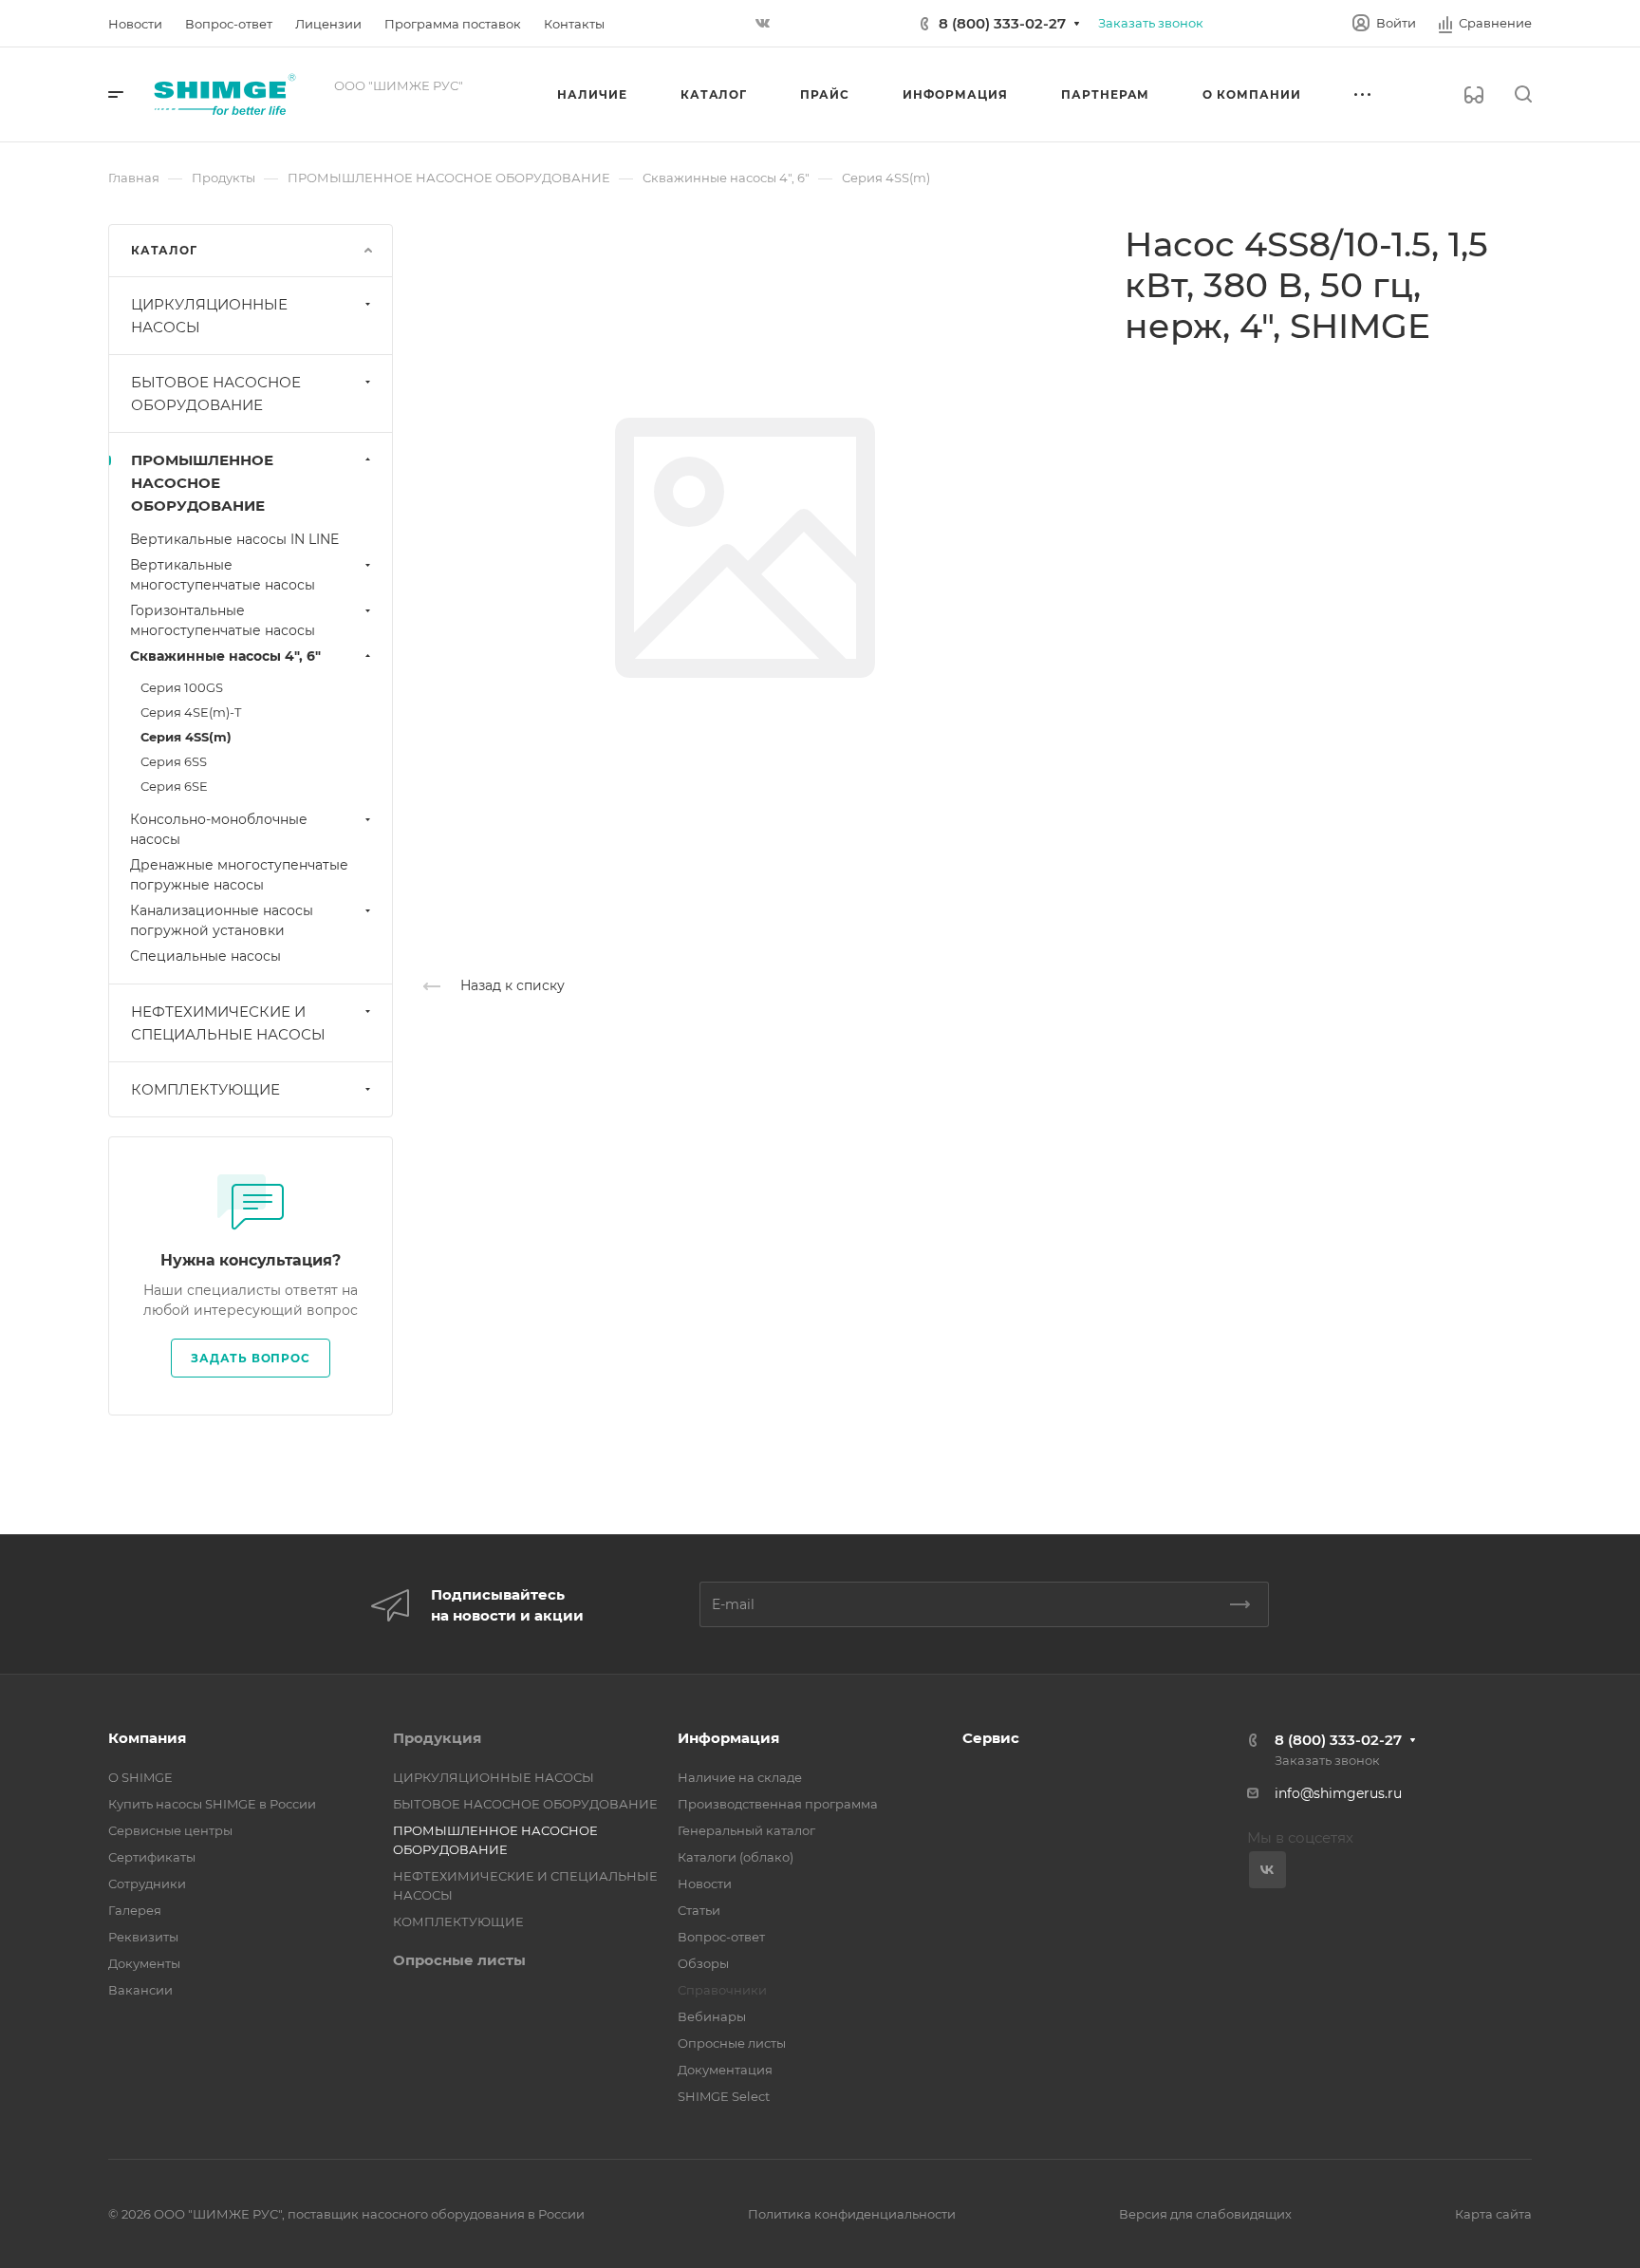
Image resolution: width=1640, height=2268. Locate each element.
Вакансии (140, 1990)
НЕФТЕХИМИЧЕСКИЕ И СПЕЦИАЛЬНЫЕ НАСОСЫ (228, 1023)
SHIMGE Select (724, 2096)
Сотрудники (147, 1884)
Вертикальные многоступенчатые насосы (223, 575)
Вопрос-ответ (721, 1937)
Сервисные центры (170, 1830)
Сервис (991, 1738)
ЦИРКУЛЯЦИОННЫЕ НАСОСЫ (209, 316)
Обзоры (703, 1963)
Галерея (135, 1910)
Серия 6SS (174, 761)
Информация (728, 1738)
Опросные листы (459, 1960)
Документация (725, 2070)
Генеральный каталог (746, 1830)
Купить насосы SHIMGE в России (212, 1804)
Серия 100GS (182, 687)
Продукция (437, 1738)
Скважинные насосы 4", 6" (225, 656)
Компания (147, 1738)
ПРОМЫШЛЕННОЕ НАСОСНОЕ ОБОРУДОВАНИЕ (202, 483)
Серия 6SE (174, 786)
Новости (705, 1884)
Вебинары (712, 2016)
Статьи (699, 1910)
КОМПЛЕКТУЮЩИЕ (205, 1089)
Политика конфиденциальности (852, 2214)
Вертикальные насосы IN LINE (234, 539)
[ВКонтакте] (763, 24)
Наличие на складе (740, 1777)
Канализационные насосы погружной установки (222, 920)
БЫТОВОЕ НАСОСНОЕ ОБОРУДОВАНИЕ (216, 394)
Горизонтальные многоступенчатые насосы (223, 620)
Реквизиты (143, 1937)
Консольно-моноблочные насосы (219, 829)
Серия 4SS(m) (186, 737)
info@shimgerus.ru (1338, 1793)
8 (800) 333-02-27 (1002, 23)
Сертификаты (152, 1857)
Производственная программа (778, 1804)
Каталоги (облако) (736, 1857)
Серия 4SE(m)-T (191, 712)
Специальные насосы (205, 956)
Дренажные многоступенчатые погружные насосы (239, 875)
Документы (144, 1963)
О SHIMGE (140, 1777)
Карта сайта (1493, 2214)
